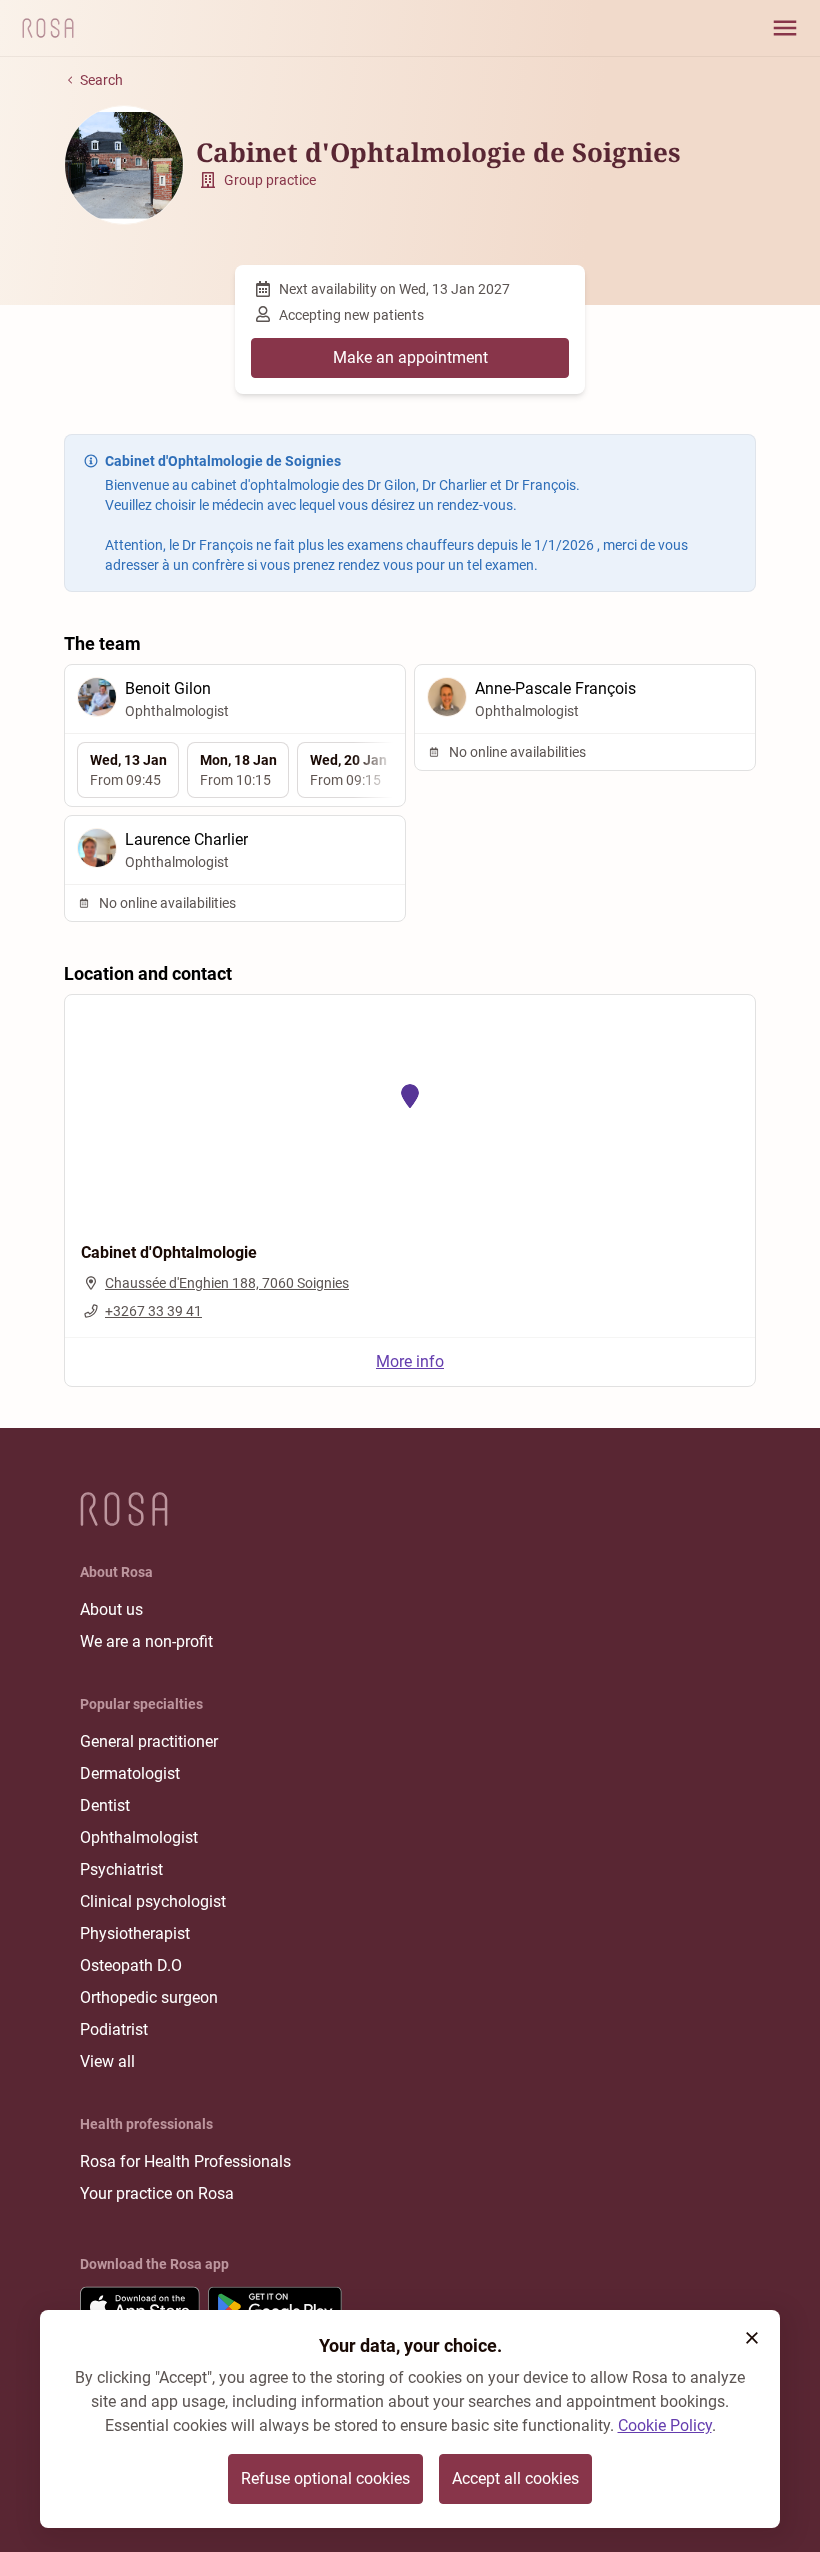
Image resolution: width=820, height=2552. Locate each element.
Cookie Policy (665, 2425)
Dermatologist (130, 1773)
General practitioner (149, 1741)
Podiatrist (114, 2029)
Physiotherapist (135, 1933)
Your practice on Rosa (157, 2193)
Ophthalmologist (139, 1837)
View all (107, 2061)
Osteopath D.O (131, 1965)
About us (111, 1609)
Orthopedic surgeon (149, 1997)
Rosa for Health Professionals (185, 2161)
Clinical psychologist (153, 1901)
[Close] (752, 2338)
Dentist (105, 1805)
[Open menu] (785, 28)
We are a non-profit (146, 1641)
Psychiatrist (121, 1869)
